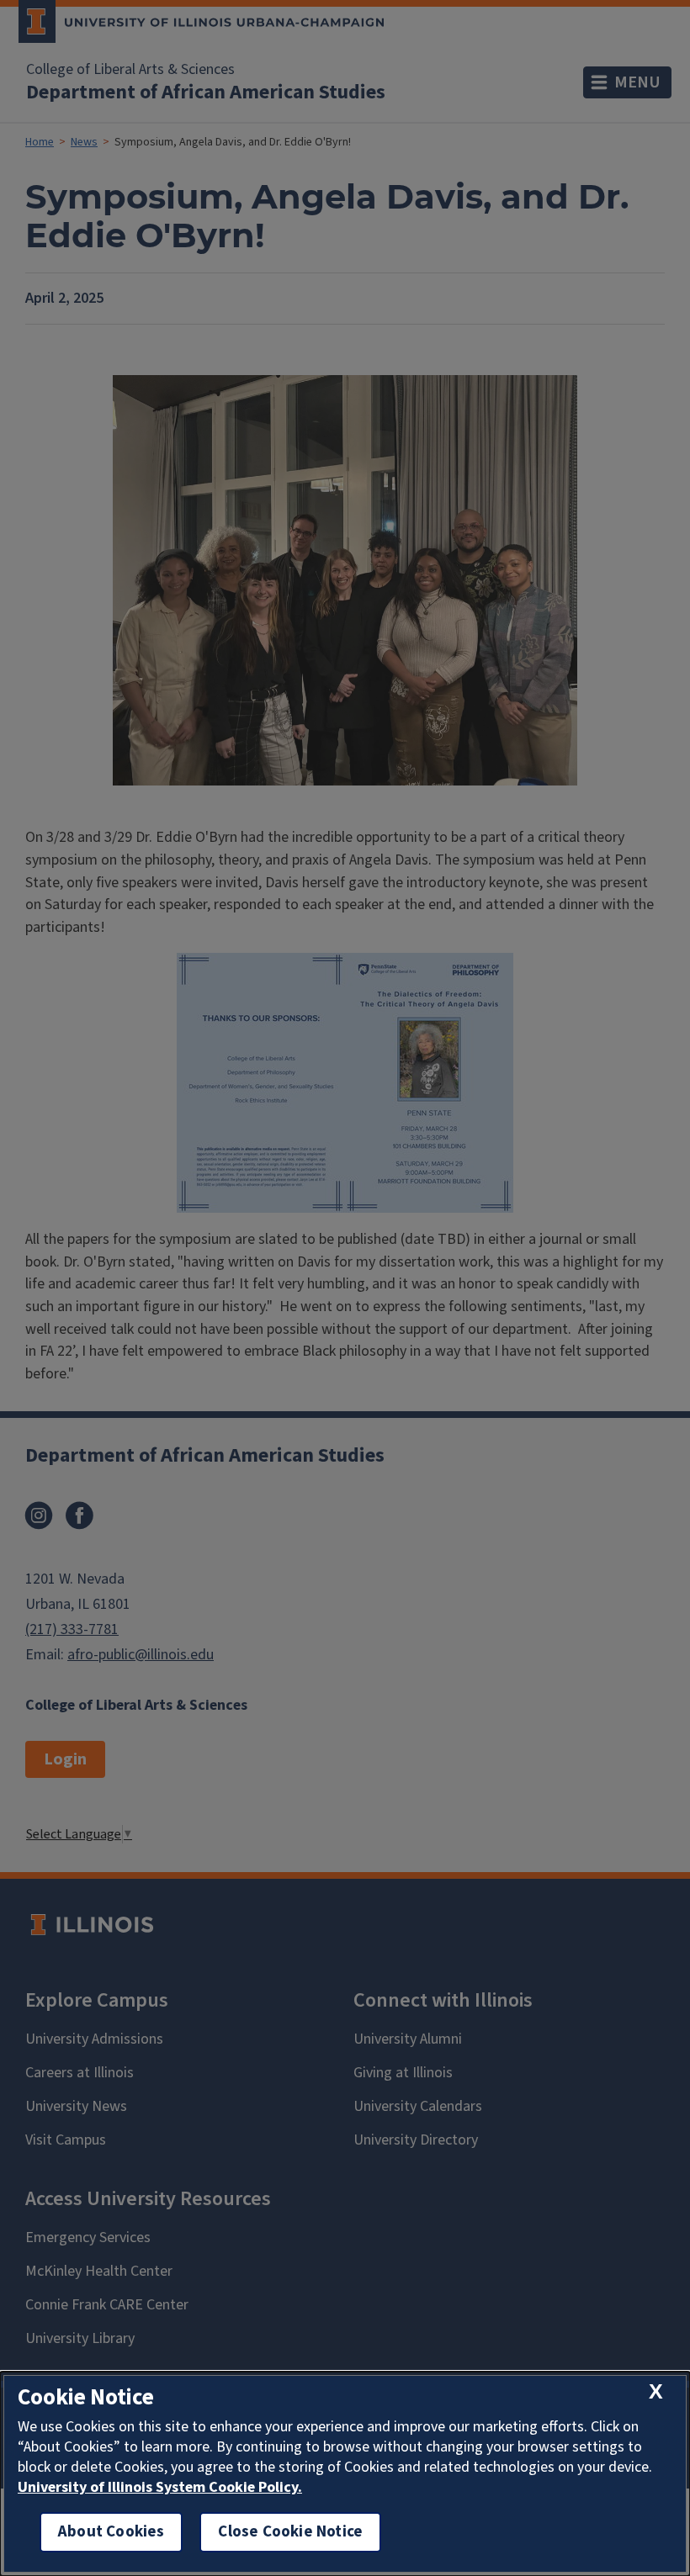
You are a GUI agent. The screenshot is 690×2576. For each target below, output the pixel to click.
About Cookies (111, 2532)
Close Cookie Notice (290, 2532)
